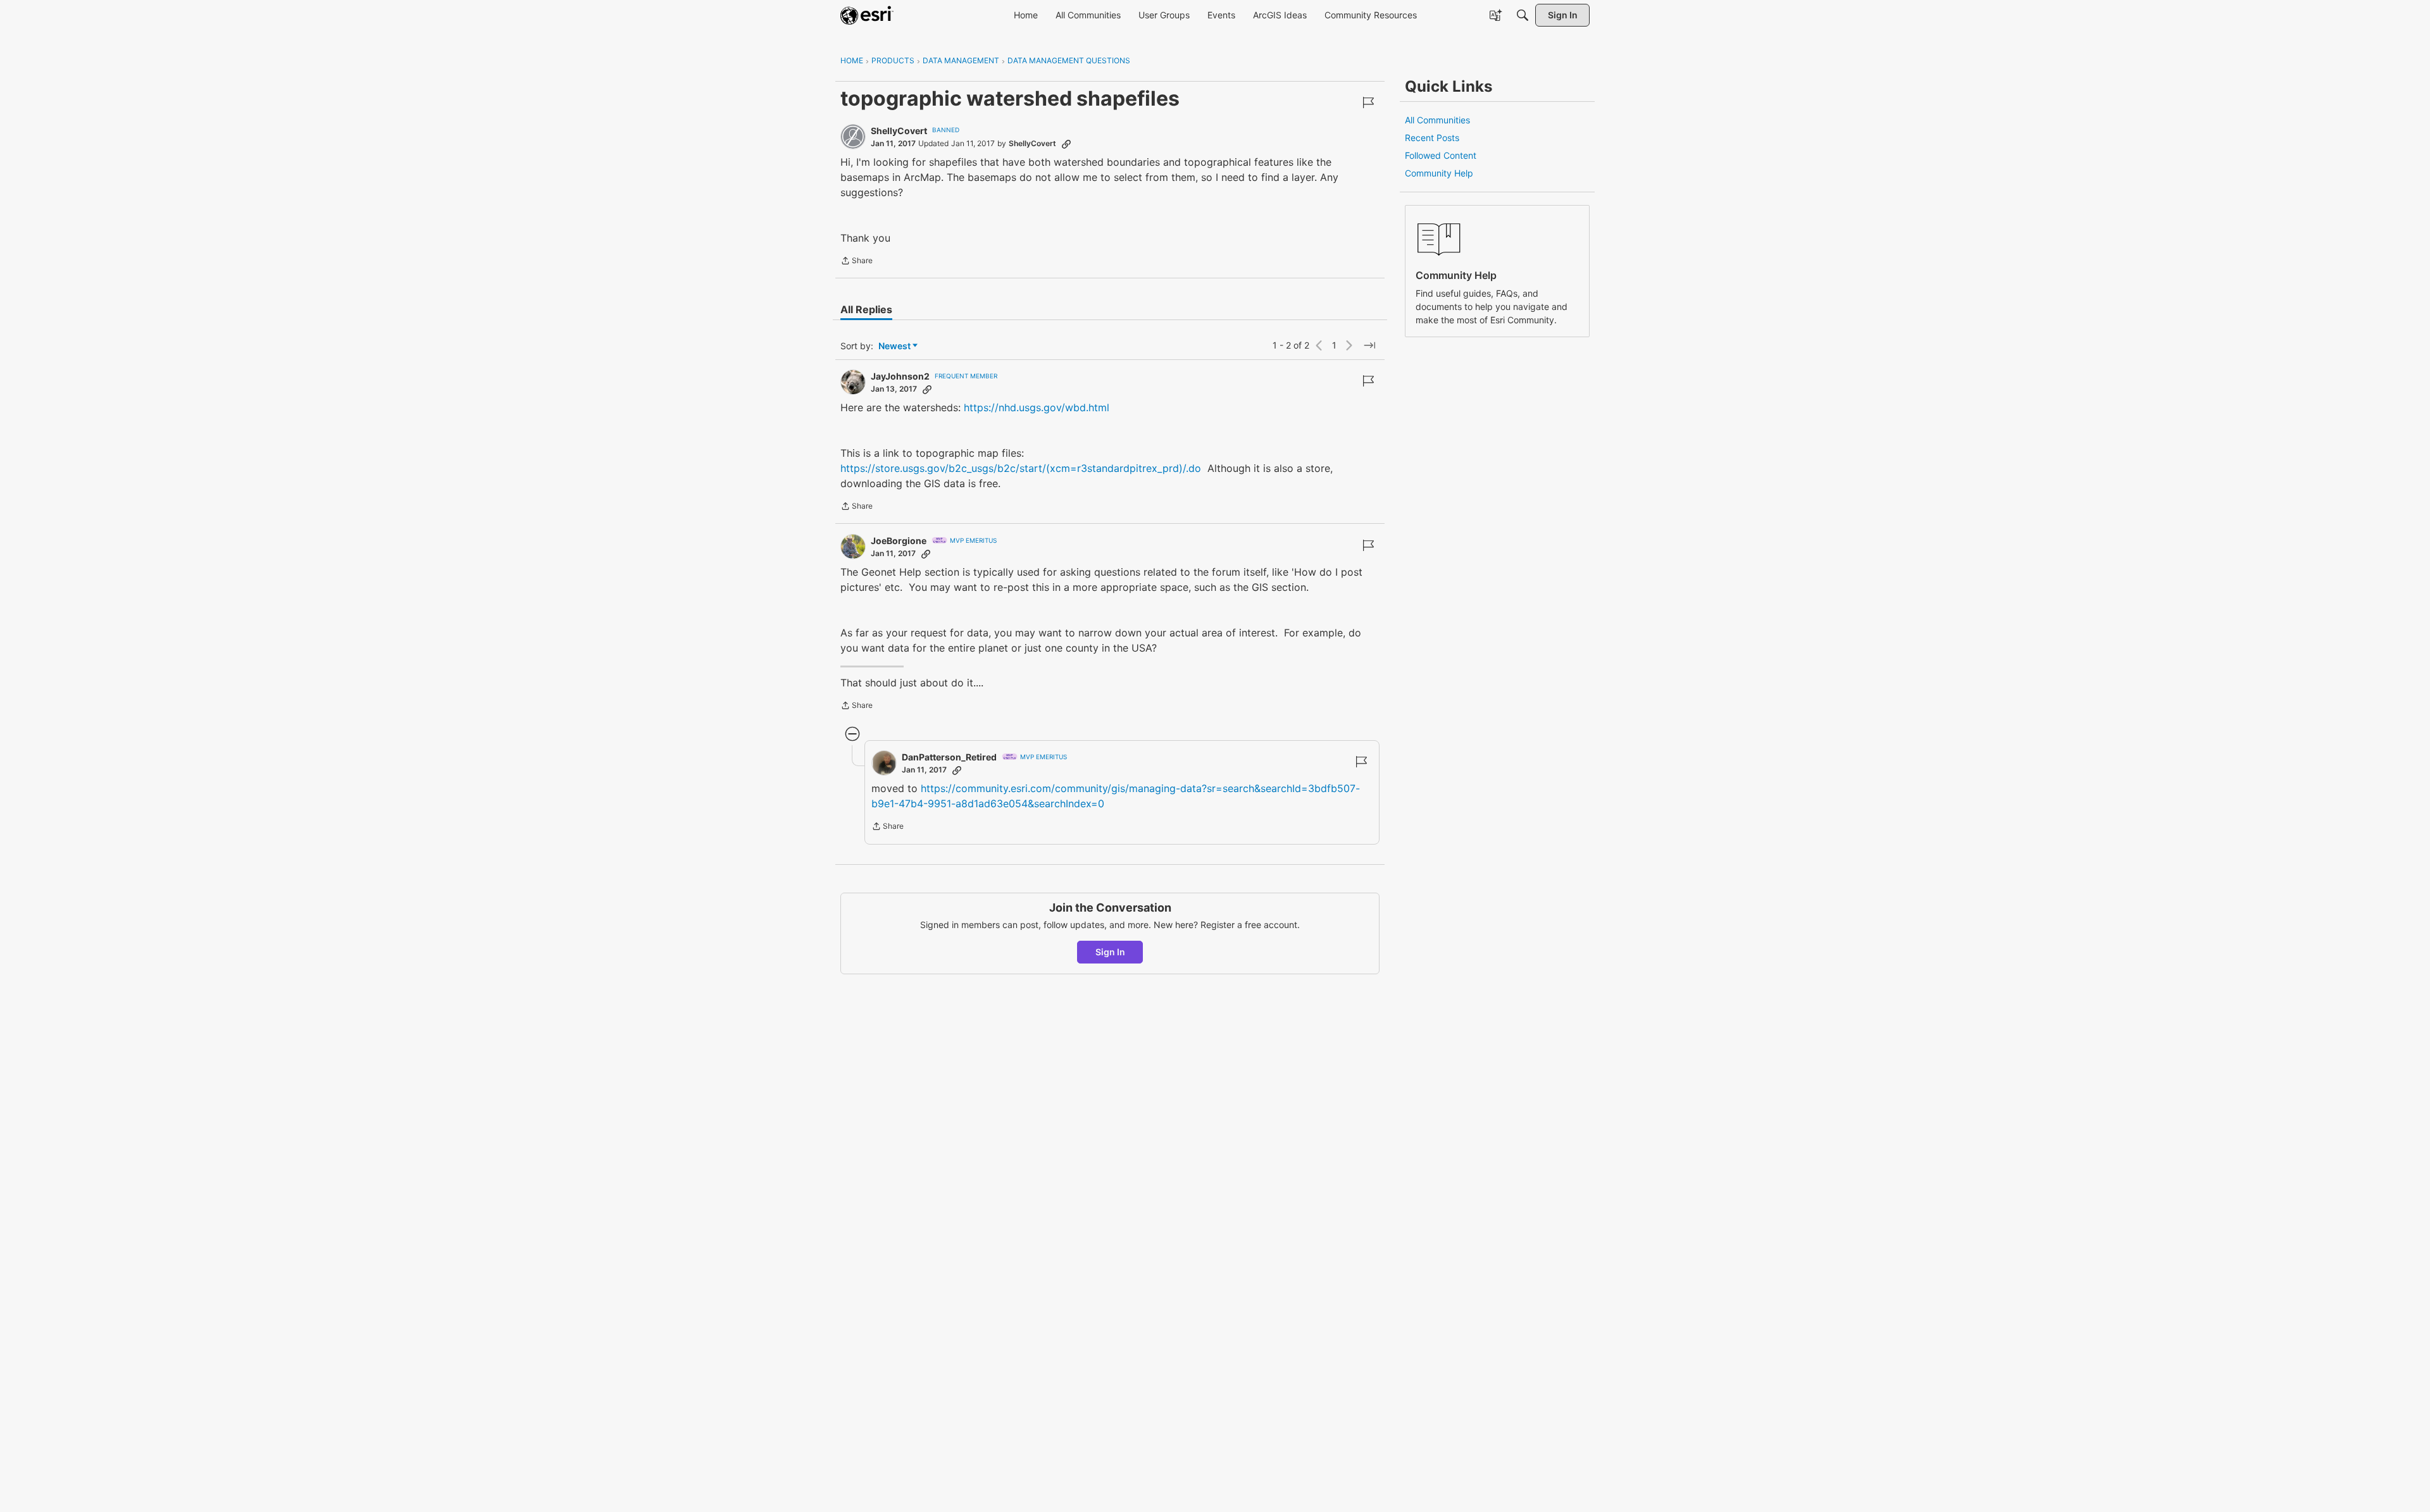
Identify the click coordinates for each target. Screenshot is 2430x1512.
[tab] (866, 309)
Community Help (1439, 173)
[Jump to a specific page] (1369, 345)
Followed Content (1441, 155)
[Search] (1523, 15)
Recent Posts (1432, 138)
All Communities (1437, 120)
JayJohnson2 (900, 376)
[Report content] (1368, 102)
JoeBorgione (899, 541)
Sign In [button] (1110, 952)
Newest (894, 346)
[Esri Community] (867, 15)
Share (857, 262)
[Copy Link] (1066, 144)
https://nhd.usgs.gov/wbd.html (1037, 407)
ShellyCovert (899, 131)
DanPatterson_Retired (949, 757)
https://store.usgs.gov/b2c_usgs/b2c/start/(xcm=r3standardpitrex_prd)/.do (1021, 468)
